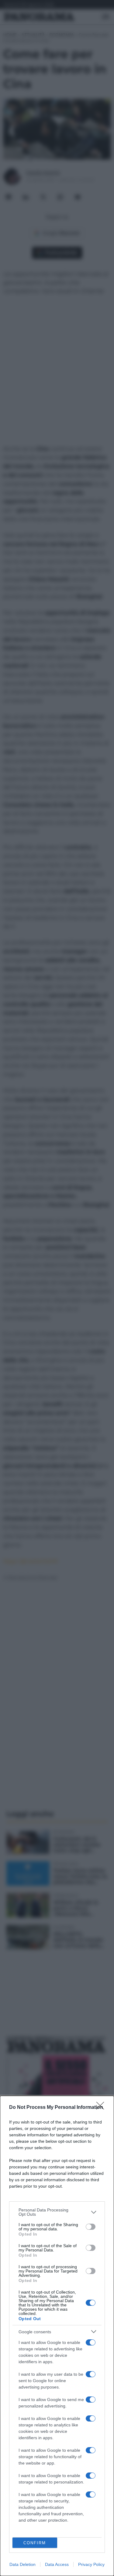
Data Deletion (22, 2564)
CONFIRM (35, 2543)
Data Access (57, 2564)
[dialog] (57, 2336)
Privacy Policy (91, 2564)
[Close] (102, 2108)
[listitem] (57, 2212)
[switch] (91, 2227)
